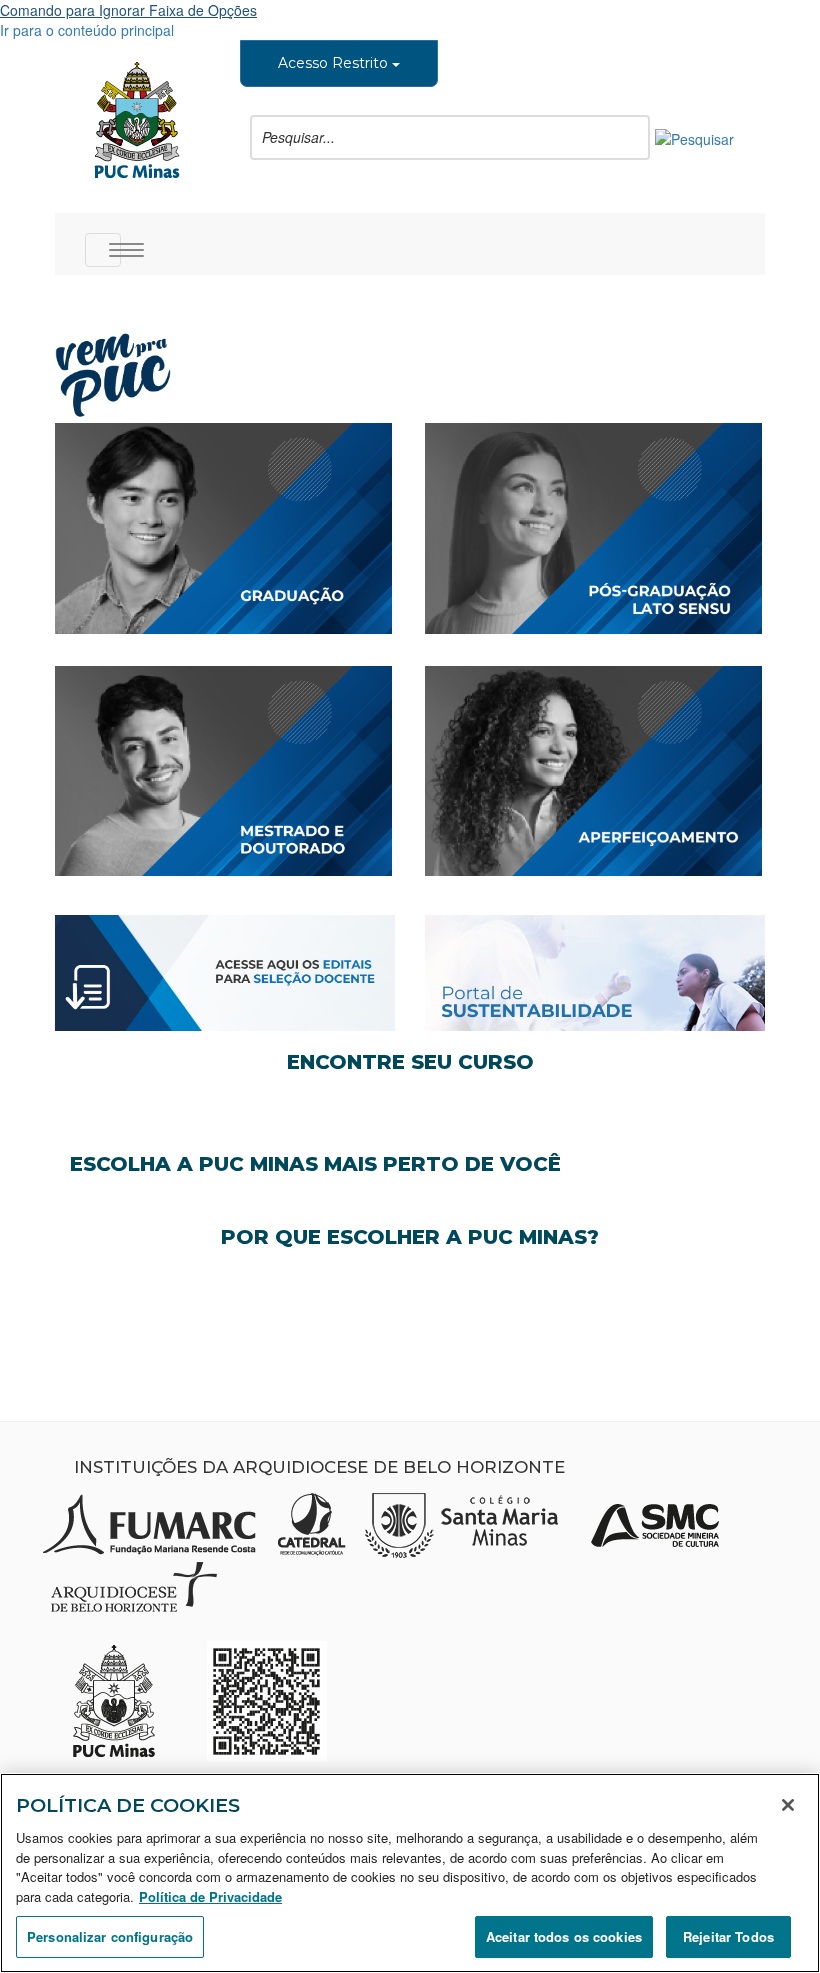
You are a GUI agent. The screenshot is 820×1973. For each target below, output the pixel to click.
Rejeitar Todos (728, 1936)
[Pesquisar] (694, 137)
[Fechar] (788, 1805)
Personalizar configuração (110, 1936)
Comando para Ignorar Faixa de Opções (128, 10)
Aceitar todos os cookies (564, 1936)
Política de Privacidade (210, 1896)
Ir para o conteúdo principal (87, 30)
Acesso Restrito (335, 63)
